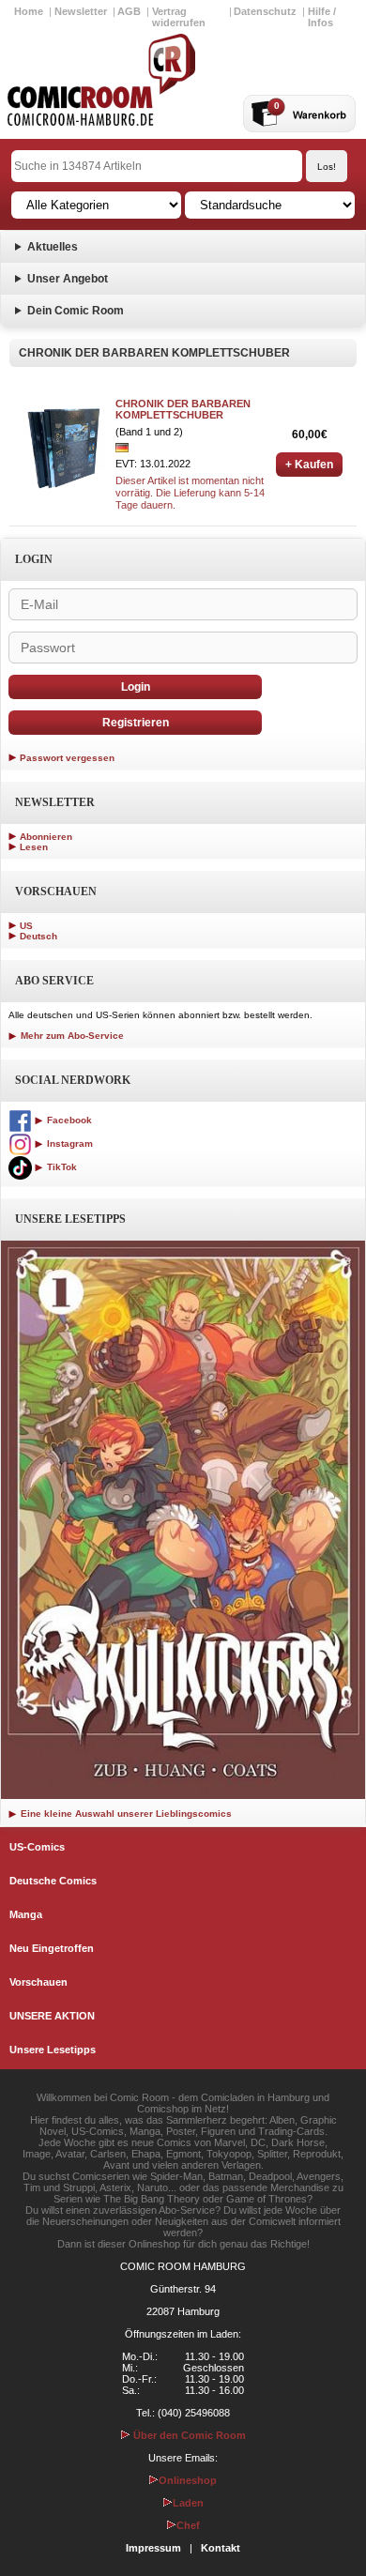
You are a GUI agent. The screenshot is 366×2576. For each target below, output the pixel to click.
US (26, 926)
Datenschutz (265, 11)
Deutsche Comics (53, 1881)
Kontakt (221, 2548)
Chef (188, 2525)
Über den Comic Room (188, 2435)
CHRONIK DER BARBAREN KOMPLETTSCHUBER (183, 409)
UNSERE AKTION (52, 2016)
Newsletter (81, 11)
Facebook (68, 1120)
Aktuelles (53, 247)
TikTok (61, 1167)
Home (29, 11)
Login (136, 687)
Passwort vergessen (67, 758)
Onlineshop (188, 2480)
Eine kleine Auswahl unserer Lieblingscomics (125, 1814)
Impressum (153, 2548)
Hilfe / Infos (322, 17)
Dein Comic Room (76, 311)
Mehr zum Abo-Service (71, 1036)
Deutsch (38, 936)
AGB (129, 11)
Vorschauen (38, 1982)
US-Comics (37, 1847)
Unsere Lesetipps (53, 2050)
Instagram (69, 1143)
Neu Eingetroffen (52, 1948)
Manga (26, 1914)
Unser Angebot (68, 279)
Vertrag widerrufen (179, 17)
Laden (188, 2503)
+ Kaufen (309, 465)
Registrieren (136, 723)
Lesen (34, 847)
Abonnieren (46, 837)
